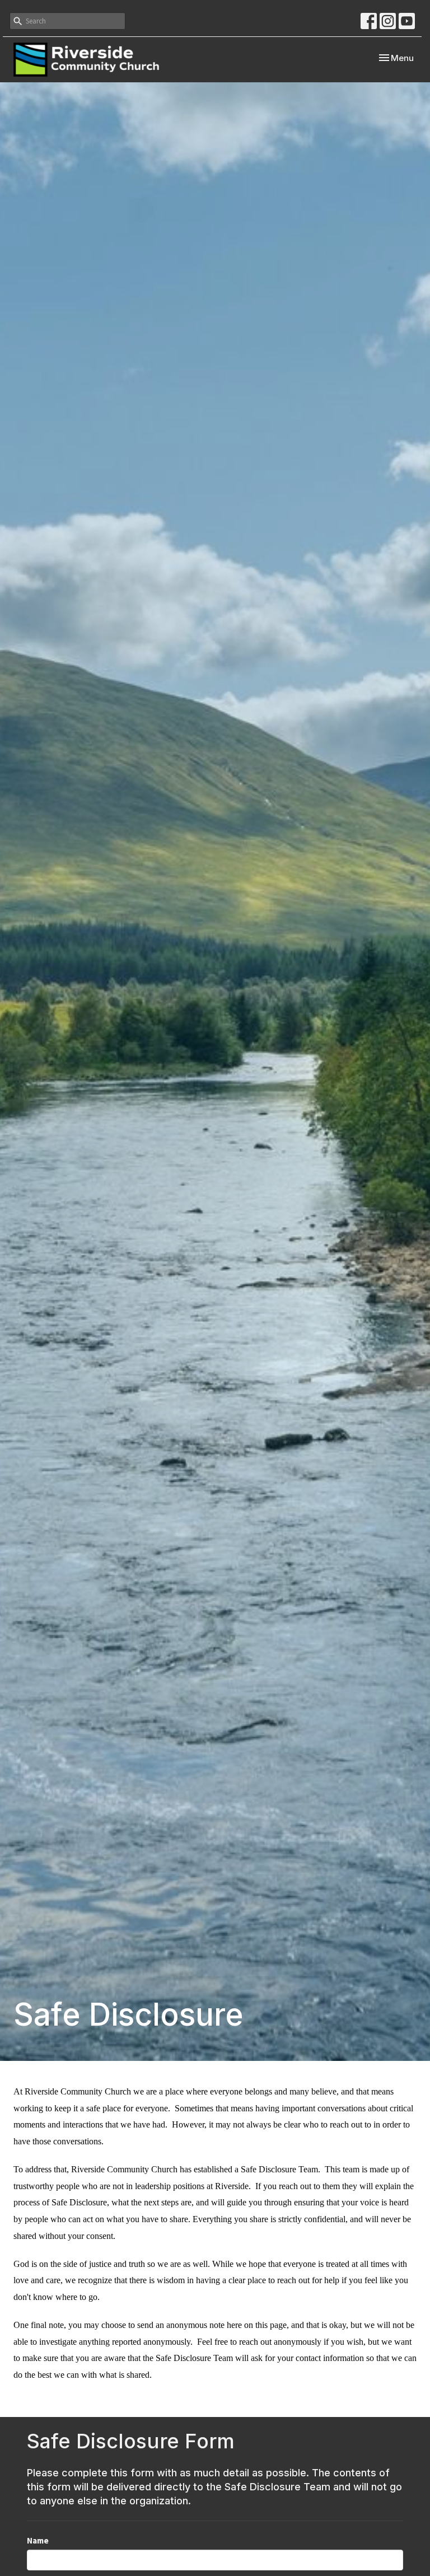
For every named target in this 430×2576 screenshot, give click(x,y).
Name (38, 2540)
